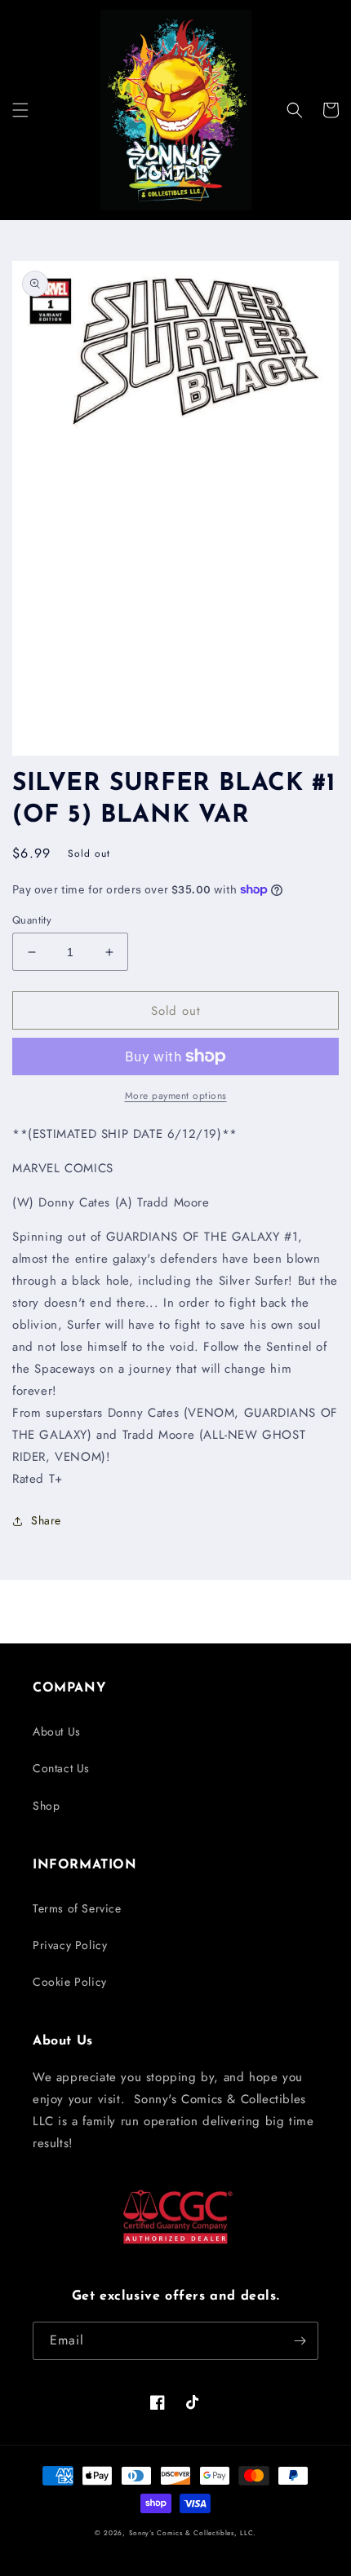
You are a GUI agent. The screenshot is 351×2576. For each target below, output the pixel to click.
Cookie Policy (70, 1982)
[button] (20, 110)
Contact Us (61, 1768)
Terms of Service (77, 1908)
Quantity (32, 920)
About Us (57, 1731)
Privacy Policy (70, 1945)
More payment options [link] (176, 1096)
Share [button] (46, 1520)
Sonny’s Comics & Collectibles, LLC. (193, 2533)
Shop (46, 1806)
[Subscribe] (300, 2341)
